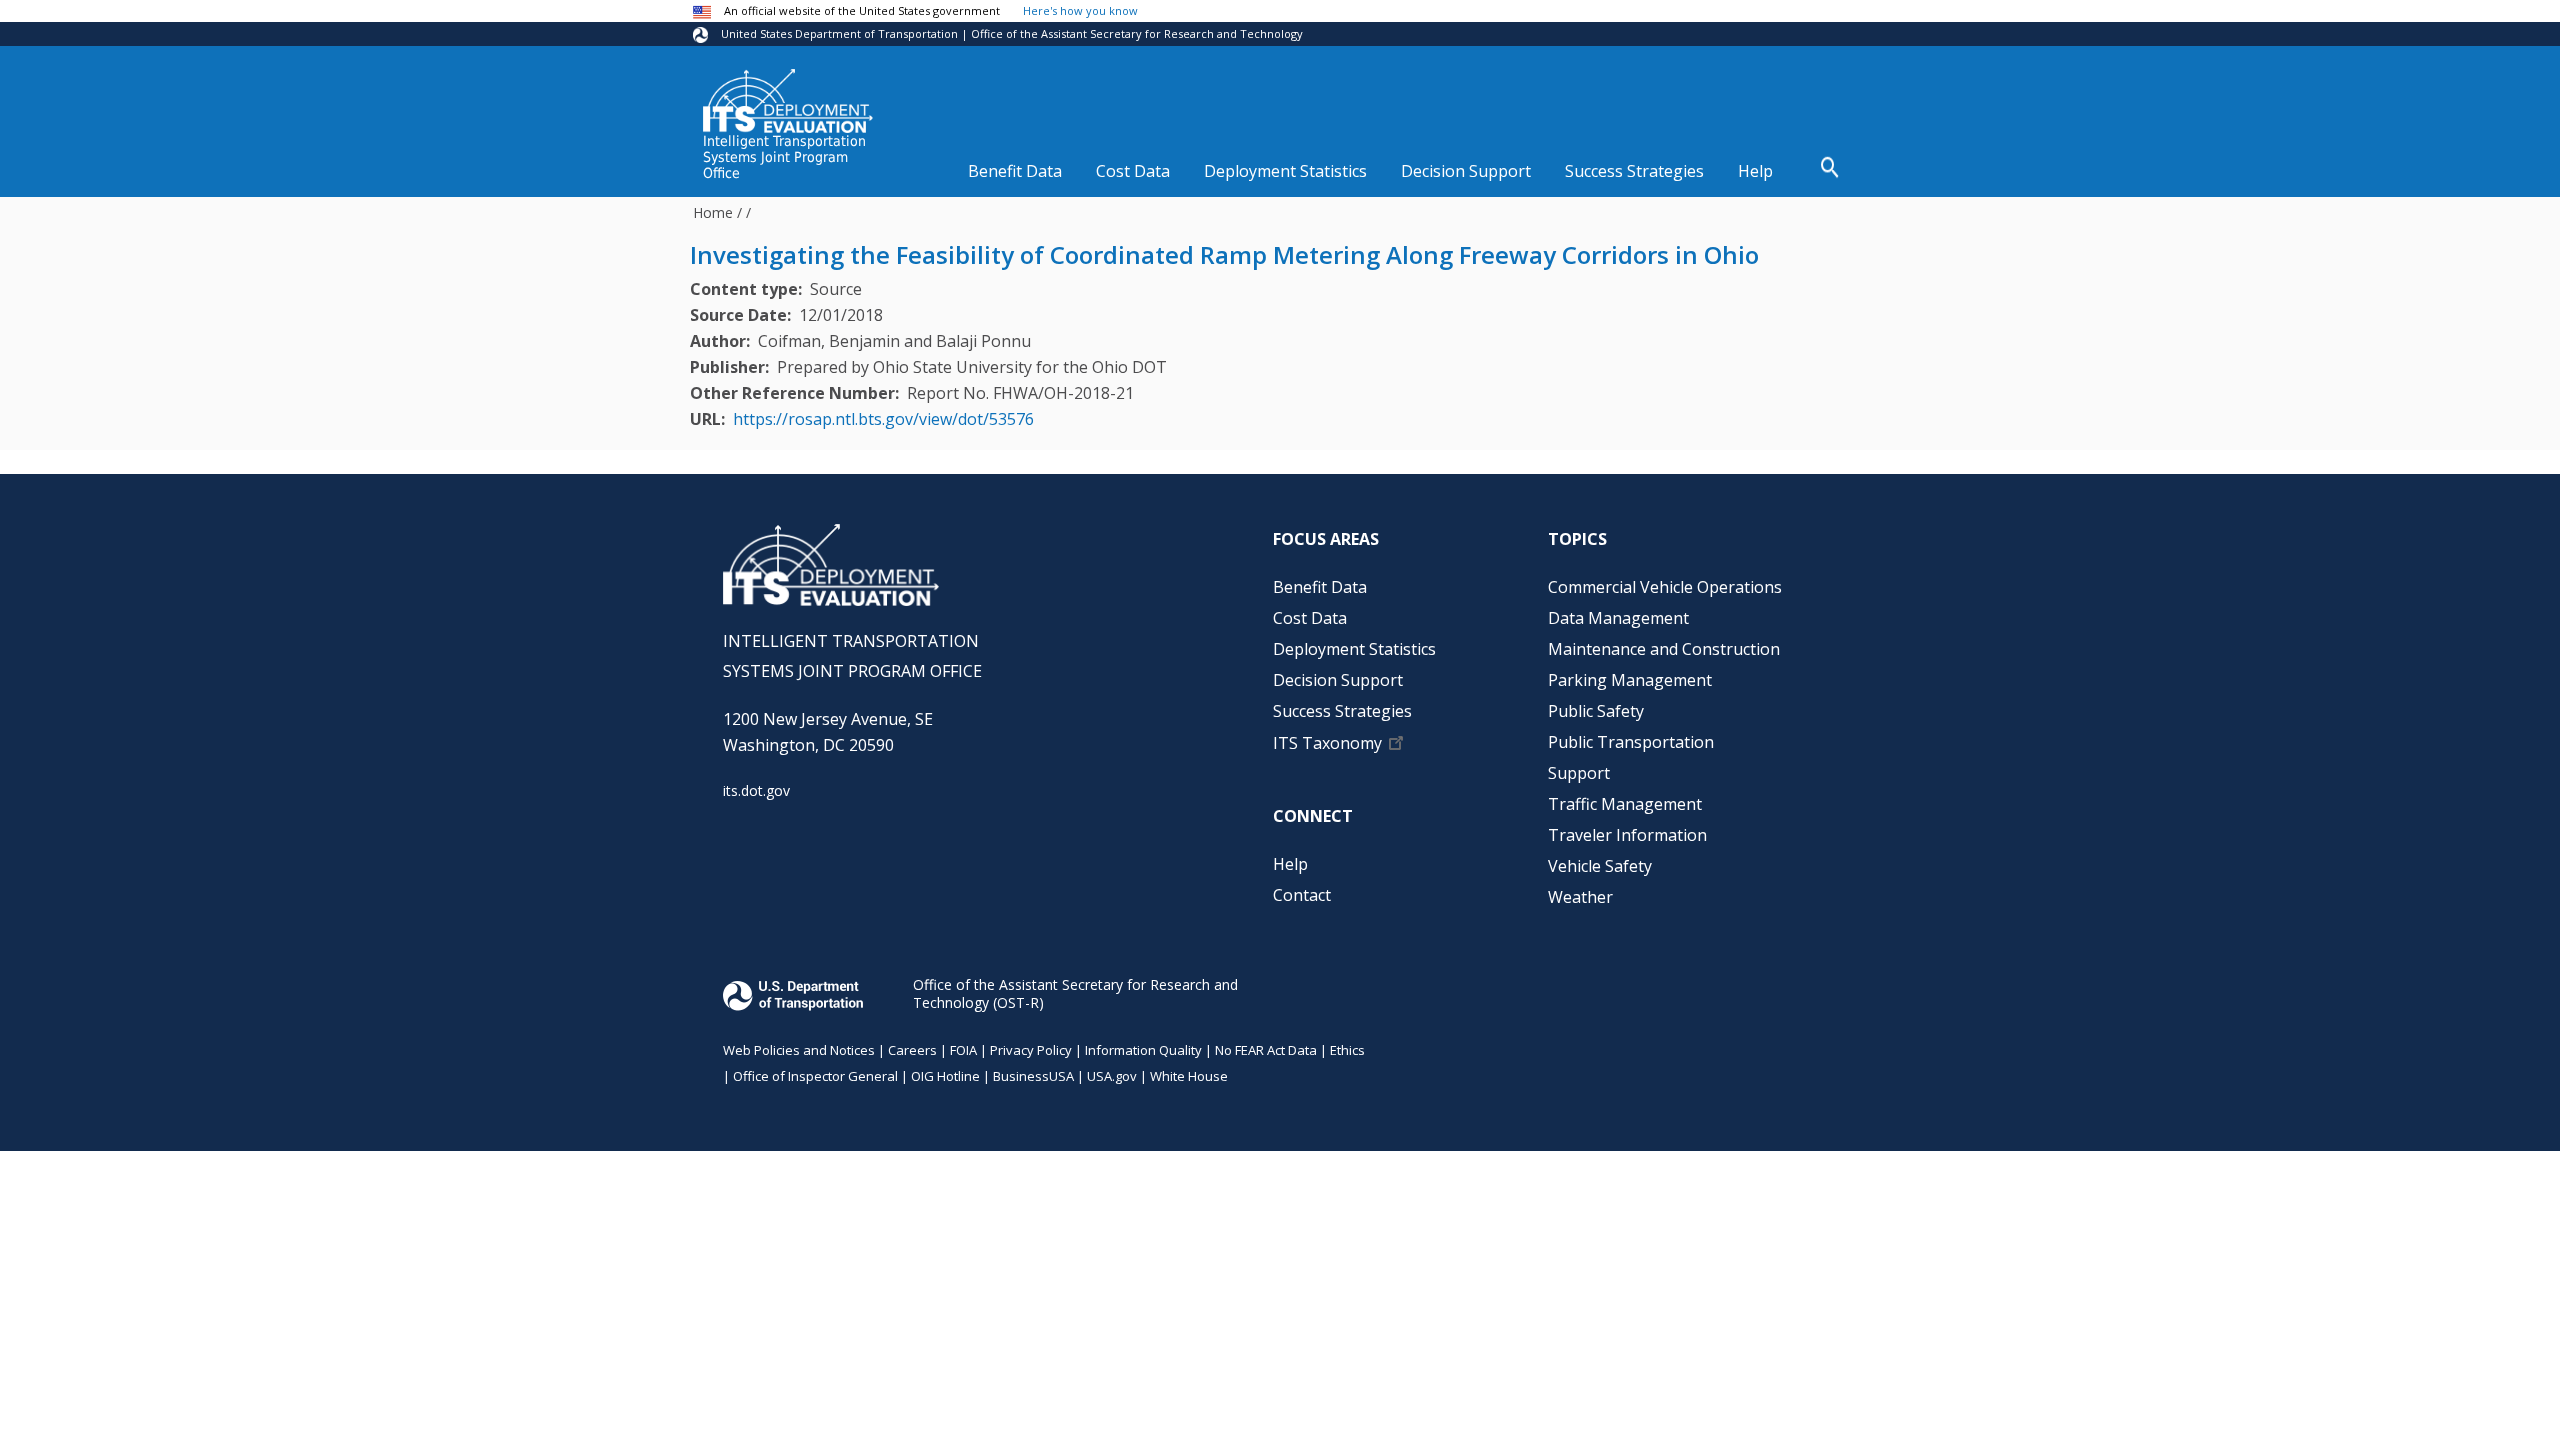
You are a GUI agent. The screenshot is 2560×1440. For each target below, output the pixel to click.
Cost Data (1133, 171)
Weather (1580, 897)
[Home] (788, 101)
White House (1189, 1076)
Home (713, 212)
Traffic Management (1625, 804)
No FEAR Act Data (1266, 1050)
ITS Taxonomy (1327, 743)
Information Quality (1143, 1050)
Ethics (1347, 1050)
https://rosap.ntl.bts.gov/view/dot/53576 (883, 419)
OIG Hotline (945, 1076)
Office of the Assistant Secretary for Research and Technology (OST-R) (1075, 993)
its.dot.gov (756, 790)
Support (1579, 773)
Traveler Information (1627, 835)
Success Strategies (1634, 171)
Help (1755, 171)
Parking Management (1630, 680)
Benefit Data (1015, 171)
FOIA (963, 1050)
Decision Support (1466, 171)
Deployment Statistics (1285, 171)
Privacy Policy (1031, 1050)
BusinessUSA (1033, 1076)
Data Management (1618, 618)
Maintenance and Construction (1664, 649)
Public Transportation (1631, 742)
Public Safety (1596, 711)
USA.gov (1112, 1076)
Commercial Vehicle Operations (1665, 587)
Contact (1302, 895)
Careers (912, 1050)
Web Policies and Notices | (805, 1050)
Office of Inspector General (815, 1076)
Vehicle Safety (1600, 866)
